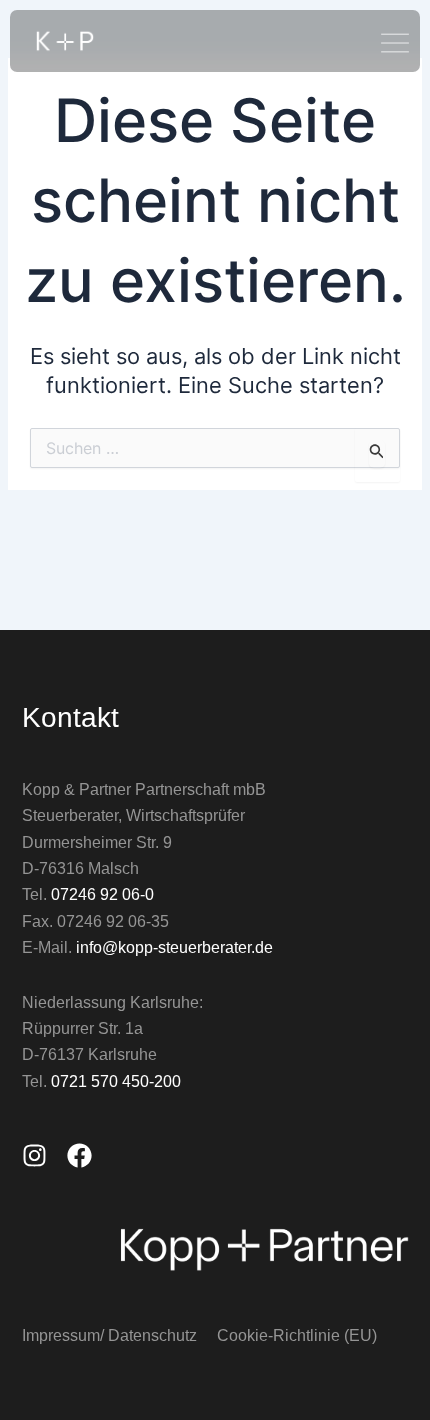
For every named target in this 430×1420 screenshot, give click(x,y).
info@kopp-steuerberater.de (174, 947)
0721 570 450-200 (116, 1081)
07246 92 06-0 (102, 894)
